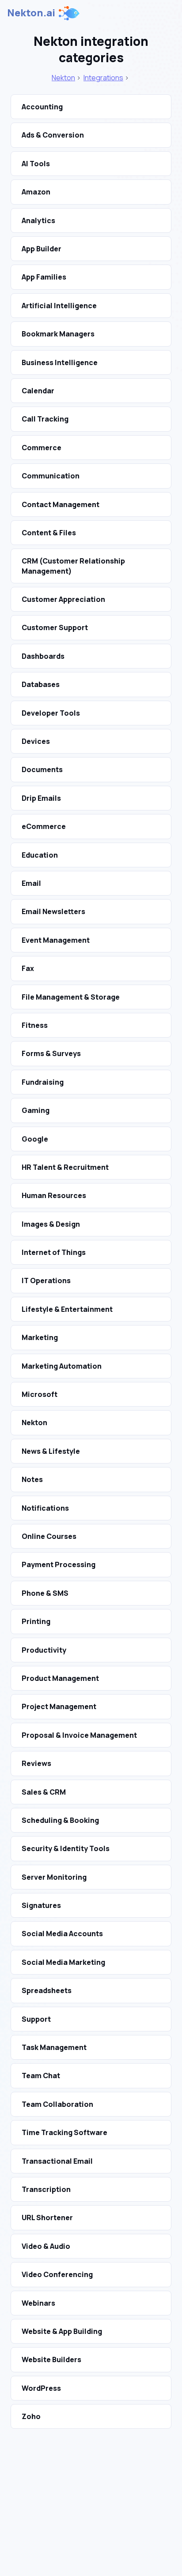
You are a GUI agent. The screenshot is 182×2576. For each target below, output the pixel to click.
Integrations (103, 78)
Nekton (63, 78)
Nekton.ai (31, 13)
